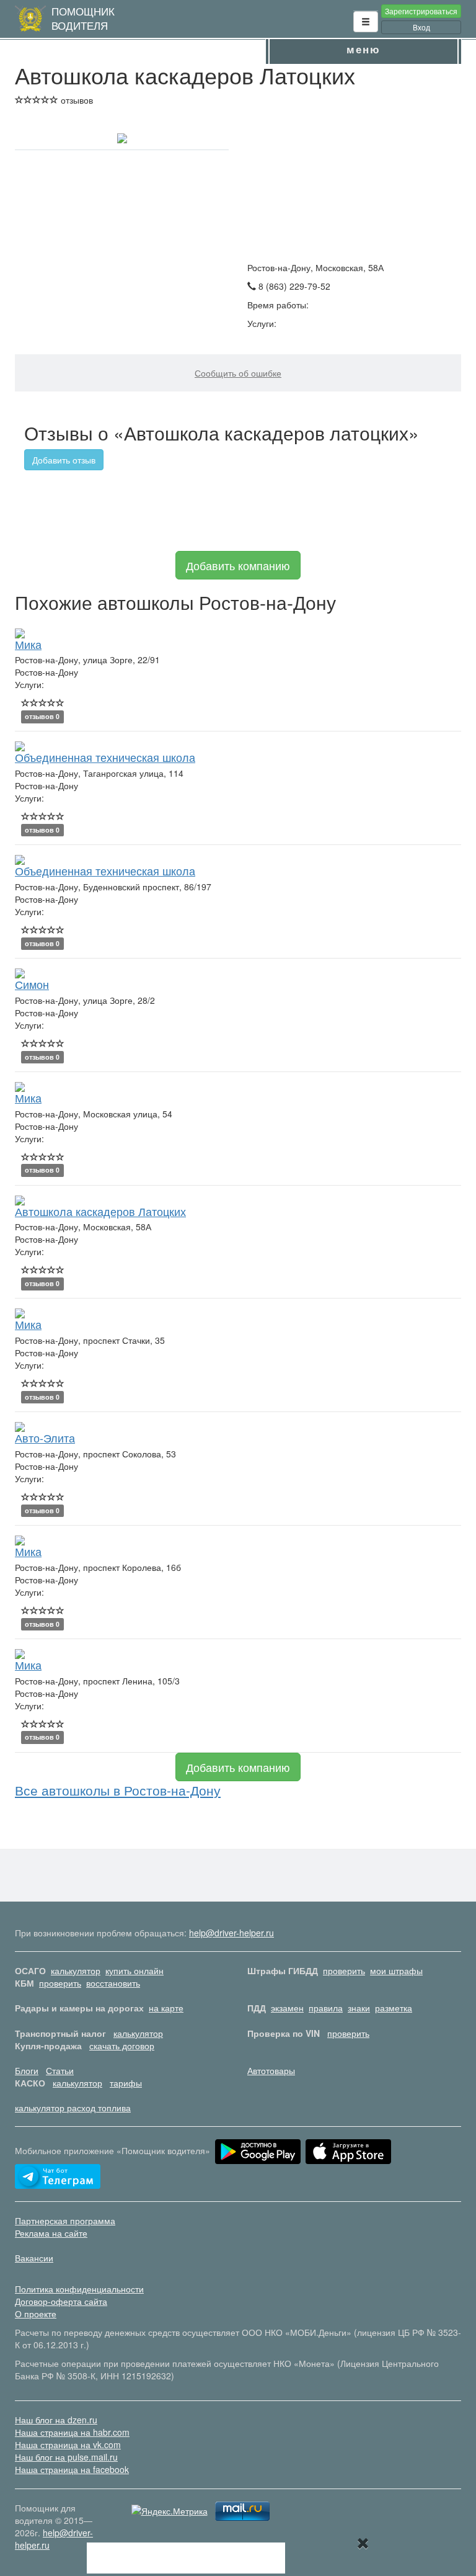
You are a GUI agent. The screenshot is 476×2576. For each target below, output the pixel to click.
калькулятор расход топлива (73, 2108)
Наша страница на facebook (72, 2469)
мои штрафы (396, 1970)
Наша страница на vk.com (68, 2444)
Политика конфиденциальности (79, 2289)
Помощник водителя (83, 18)
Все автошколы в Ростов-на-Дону (118, 1790)
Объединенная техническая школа (105, 757)
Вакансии (34, 2258)
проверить (344, 1970)
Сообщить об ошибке (238, 373)
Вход (421, 27)
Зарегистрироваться (421, 11)
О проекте (36, 2314)
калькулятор (76, 1970)
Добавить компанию (238, 565)
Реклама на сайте (51, 2233)
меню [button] (364, 49)
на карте (166, 2008)
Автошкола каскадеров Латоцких (100, 1211)
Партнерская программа (65, 2220)
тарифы (126, 2083)
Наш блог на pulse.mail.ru (66, 2457)
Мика (28, 644)
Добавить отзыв (64, 460)
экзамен (287, 2008)
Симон (32, 984)
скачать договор (122, 2046)
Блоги (27, 2070)
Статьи (60, 2070)
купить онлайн (134, 1970)
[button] (366, 22)
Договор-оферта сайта (61, 2301)
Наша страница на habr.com (72, 2432)
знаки (359, 2008)
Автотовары (271, 2070)
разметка (394, 2008)
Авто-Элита (45, 1438)
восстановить (113, 1983)
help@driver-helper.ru (231, 1933)
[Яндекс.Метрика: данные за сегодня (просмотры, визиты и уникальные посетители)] (170, 2511)
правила (326, 2008)
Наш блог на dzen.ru (56, 2420)
